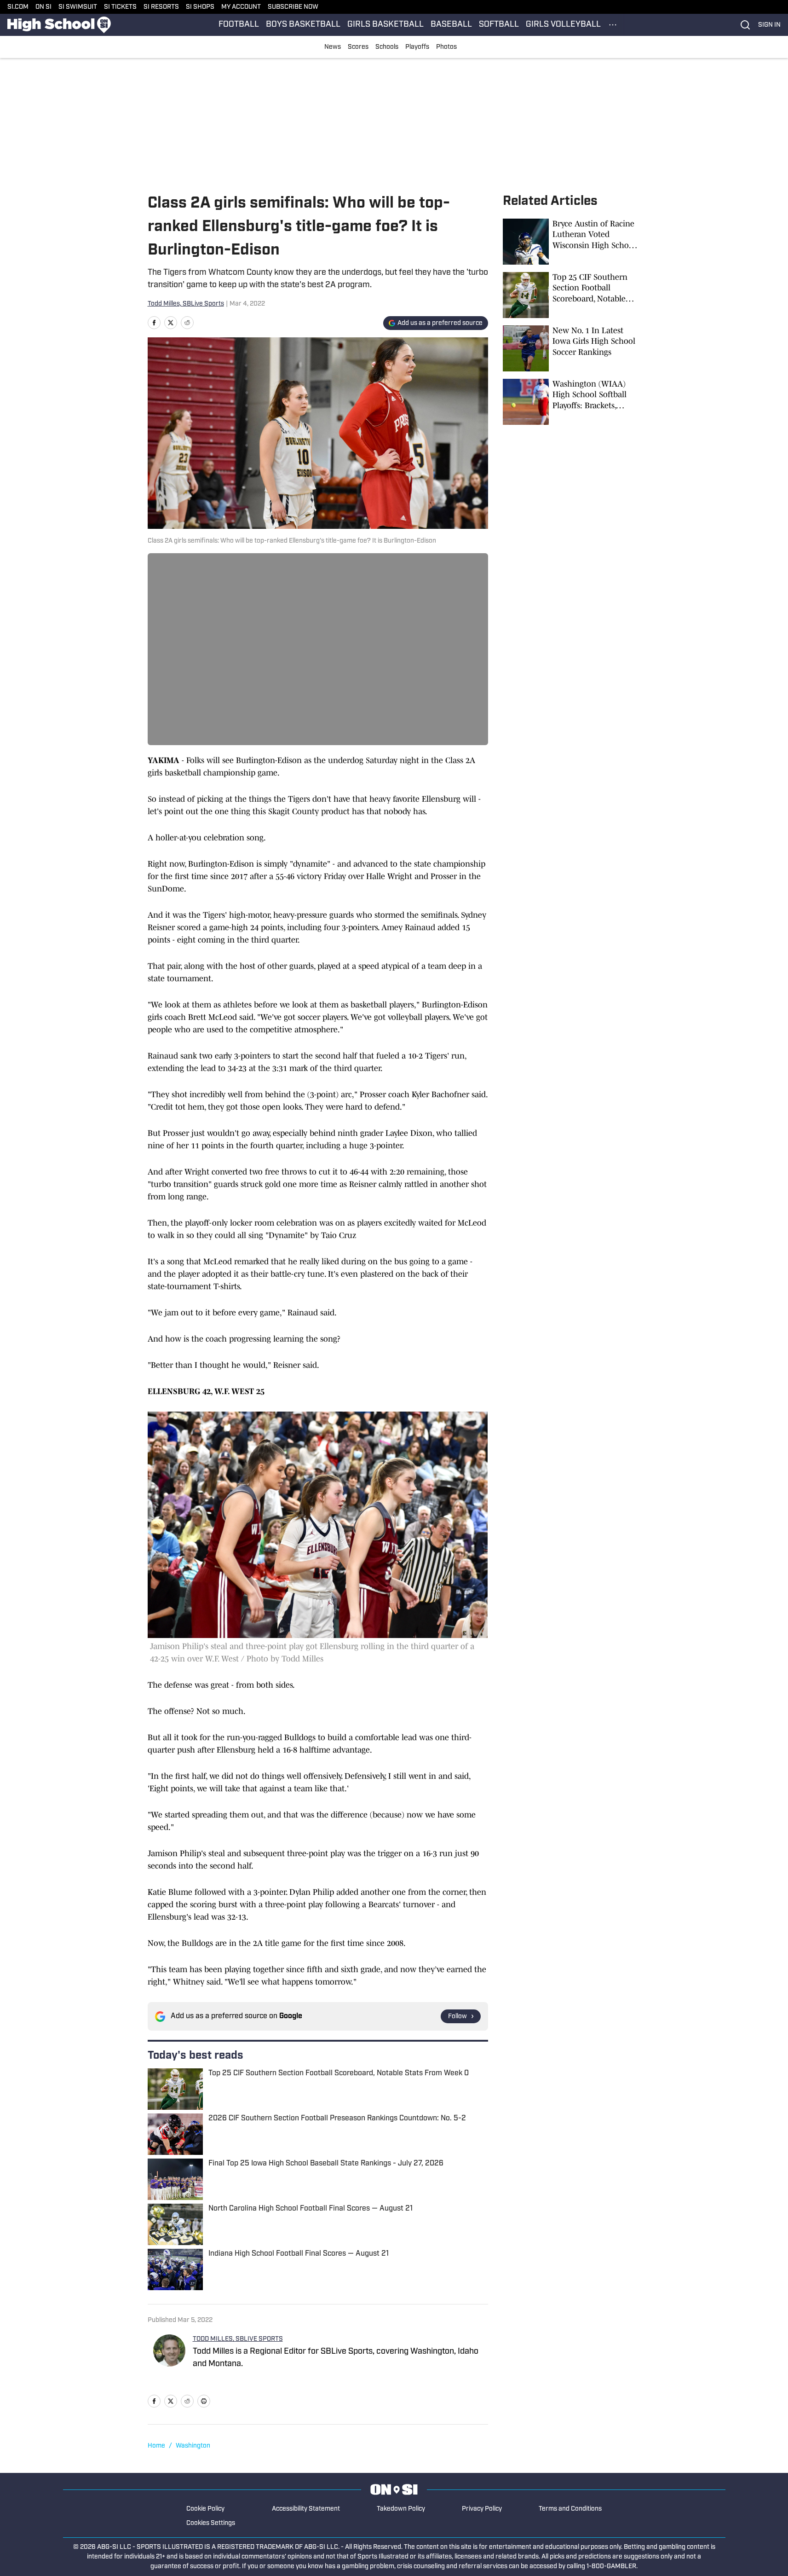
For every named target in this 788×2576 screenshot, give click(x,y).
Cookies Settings (211, 2523)
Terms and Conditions (570, 2509)
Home (156, 2446)
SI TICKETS (120, 7)
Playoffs (417, 47)
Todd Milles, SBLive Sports (186, 304)
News (333, 47)
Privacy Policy (482, 2509)
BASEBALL (451, 25)
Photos (446, 47)
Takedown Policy (401, 2509)
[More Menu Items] (613, 25)
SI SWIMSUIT (78, 7)
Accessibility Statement (306, 2509)
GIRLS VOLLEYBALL (563, 25)
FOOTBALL (239, 25)
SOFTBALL (499, 25)
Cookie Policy (205, 2509)
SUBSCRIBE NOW (293, 7)
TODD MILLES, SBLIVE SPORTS (238, 2339)
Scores (358, 47)
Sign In (769, 25)
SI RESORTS (161, 7)
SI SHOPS (200, 7)
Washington (193, 2446)
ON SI (43, 7)
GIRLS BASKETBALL (385, 25)
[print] (204, 2401)
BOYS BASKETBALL (303, 25)
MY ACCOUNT (241, 7)
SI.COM (18, 7)
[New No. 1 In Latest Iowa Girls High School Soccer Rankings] (572, 348)
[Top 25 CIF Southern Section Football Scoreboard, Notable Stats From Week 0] (572, 295)
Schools (387, 47)
